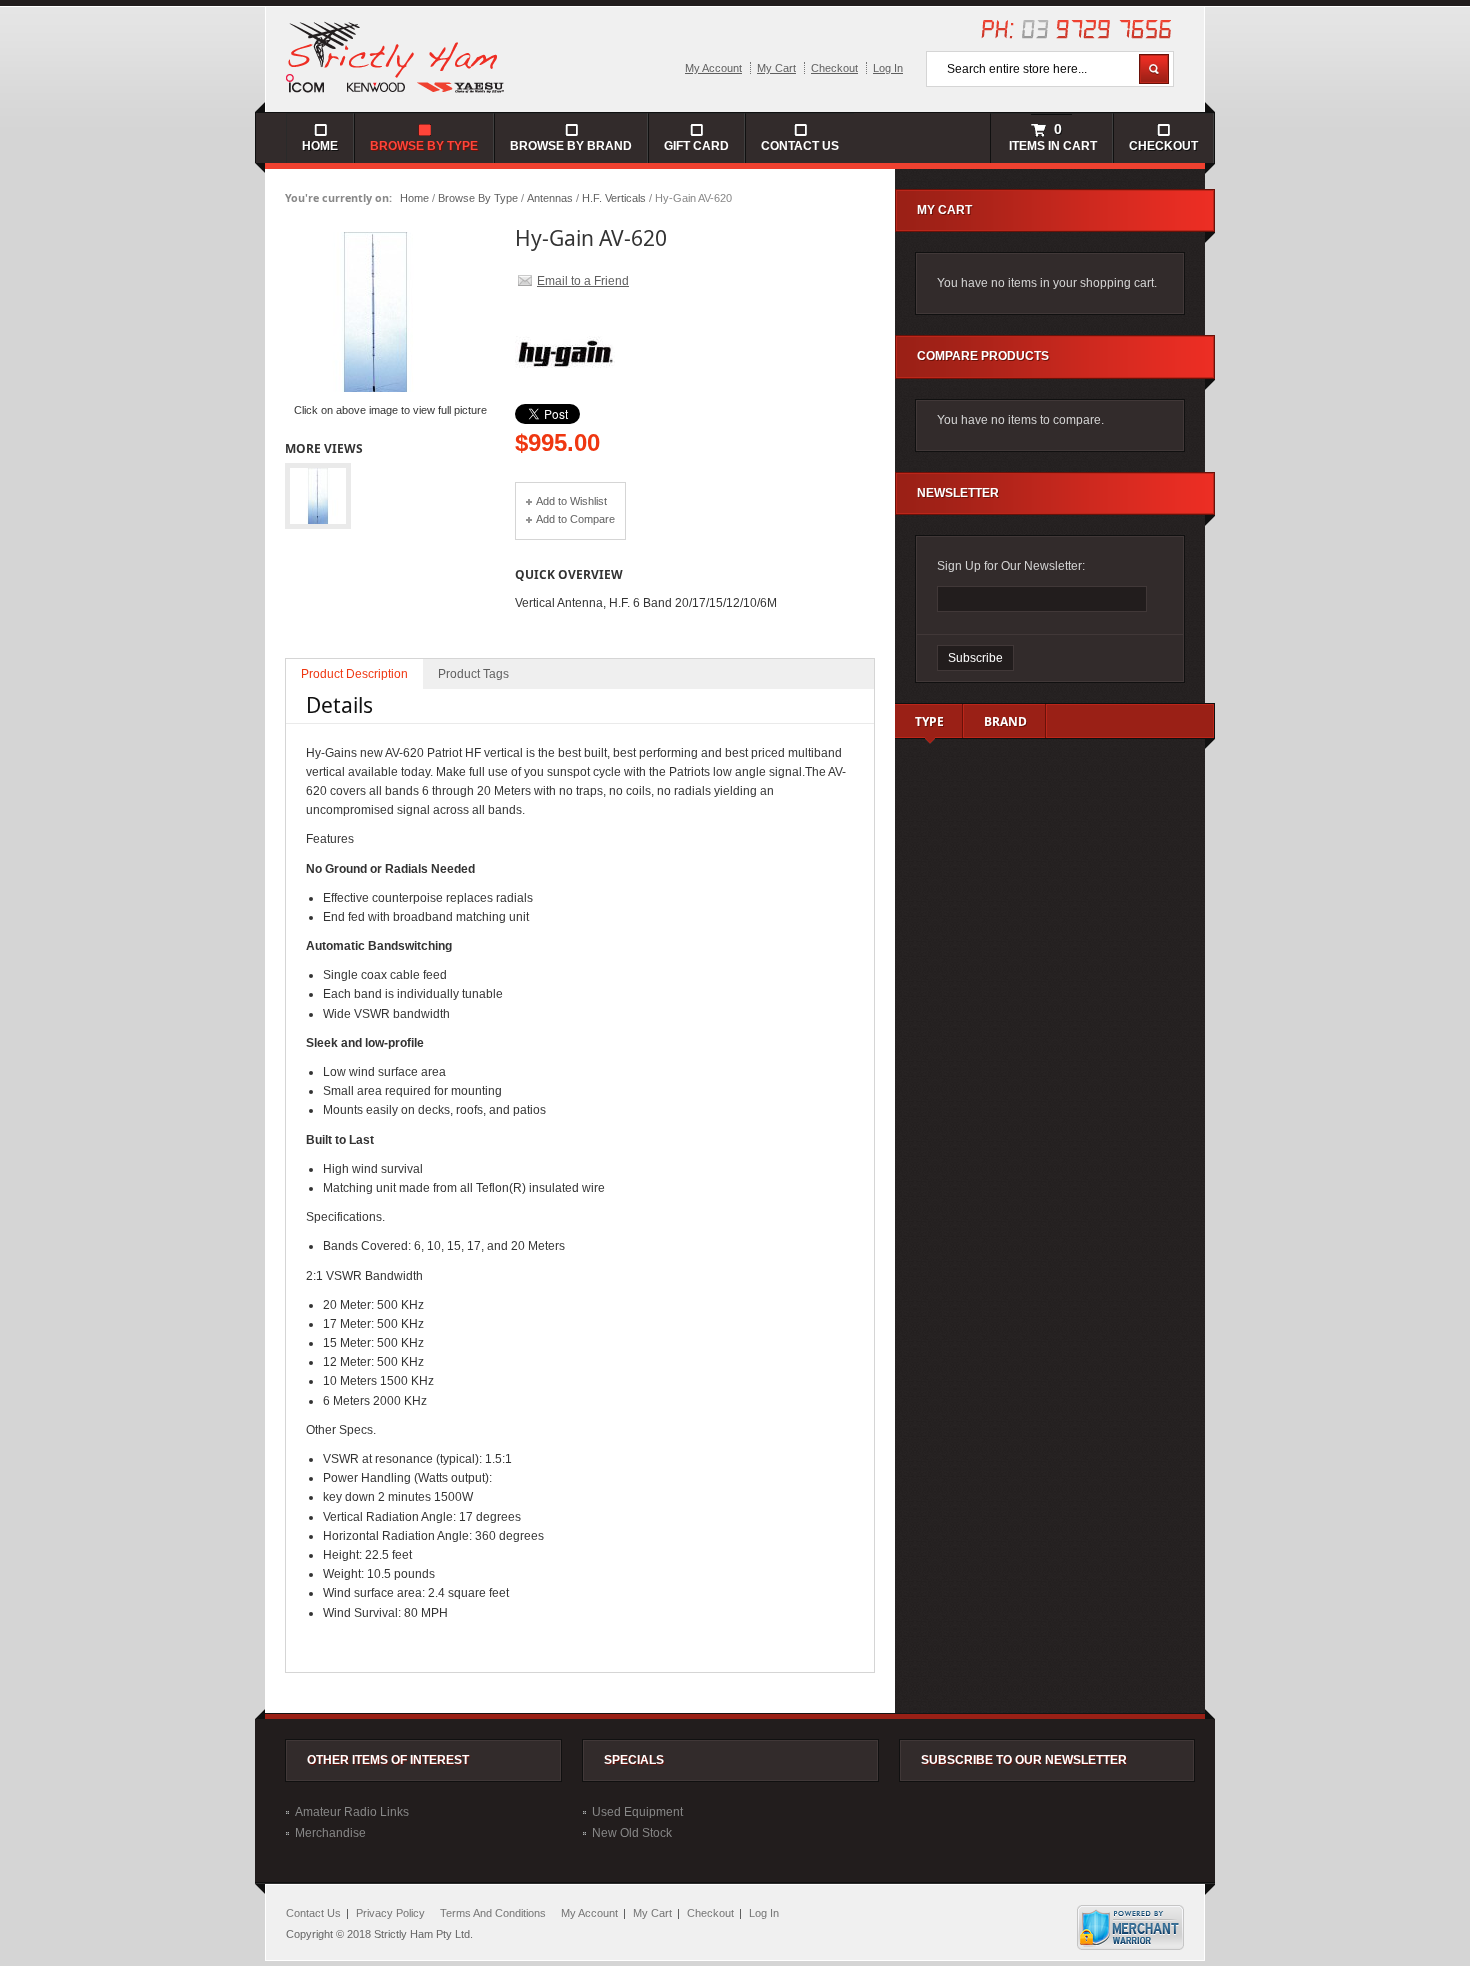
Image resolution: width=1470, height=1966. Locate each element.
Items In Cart (1051, 137)
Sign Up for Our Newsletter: (1011, 566)
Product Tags (473, 674)
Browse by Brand (571, 146)
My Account (713, 68)
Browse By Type (478, 198)
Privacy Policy (390, 1913)
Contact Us (800, 146)
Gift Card (696, 146)
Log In (888, 68)
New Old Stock (632, 1833)
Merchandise (330, 1833)
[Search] (1154, 69)
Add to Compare (575, 519)
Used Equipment (637, 1812)
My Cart (776, 68)
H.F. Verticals (614, 198)
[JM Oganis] (396, 56)
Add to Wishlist (571, 501)
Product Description (354, 674)
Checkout (834, 68)
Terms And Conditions (493, 1913)
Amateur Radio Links (352, 1812)
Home (414, 198)
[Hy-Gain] (565, 400)
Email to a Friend (583, 281)
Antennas (550, 198)
